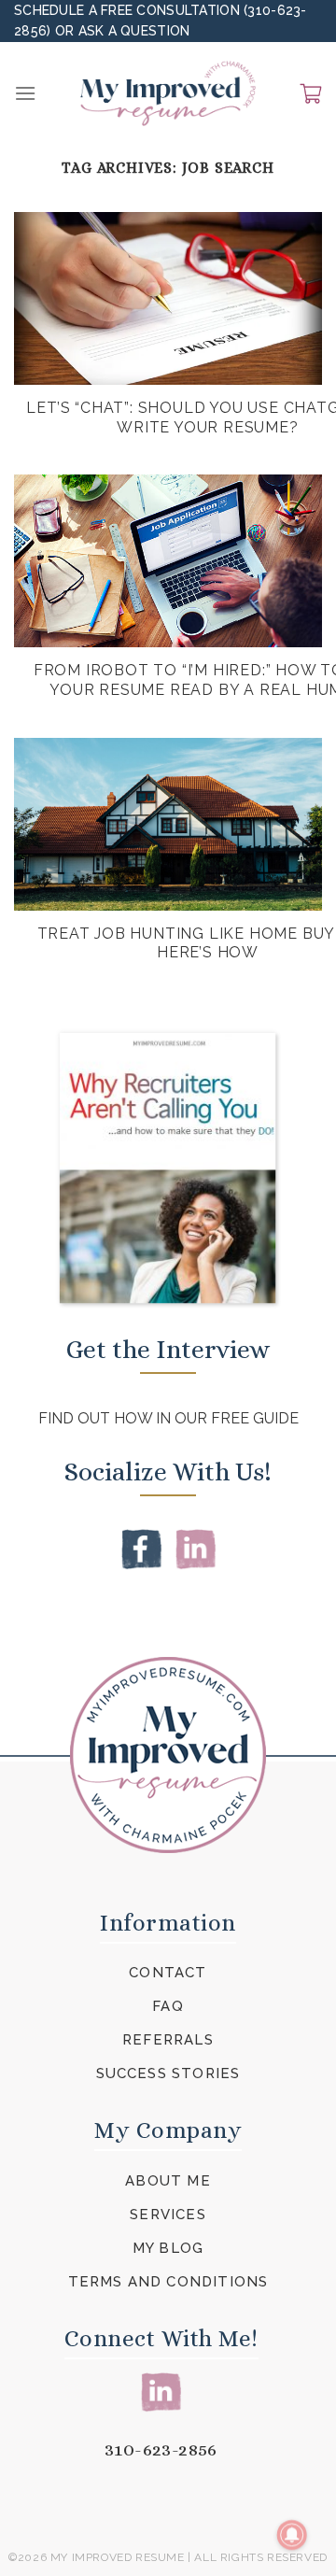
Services (168, 2215)
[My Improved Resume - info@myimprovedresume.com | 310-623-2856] (168, 93)
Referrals (168, 2040)
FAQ (168, 2006)
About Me (168, 2181)
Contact (168, 1973)
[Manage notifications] (292, 2535)
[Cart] (311, 93)
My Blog (168, 2248)
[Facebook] (141, 1548)
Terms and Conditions (168, 2282)
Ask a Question (134, 31)
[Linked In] (196, 1548)
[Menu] (25, 93)
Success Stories (168, 2074)
